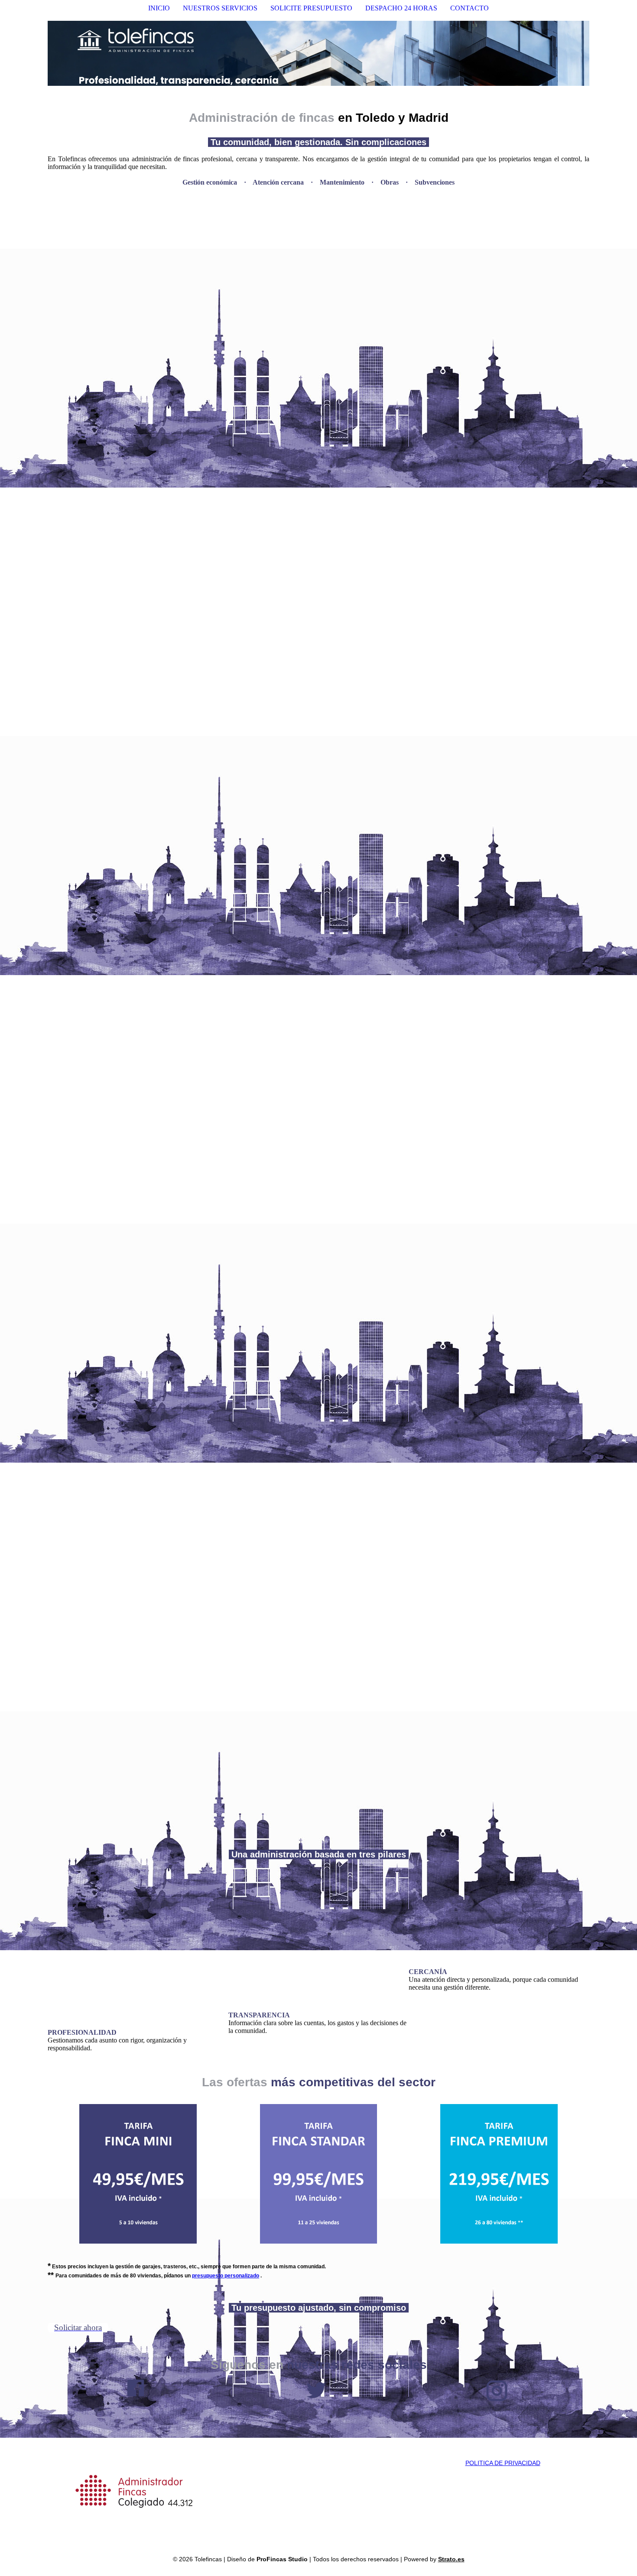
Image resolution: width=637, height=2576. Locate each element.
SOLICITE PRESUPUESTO (311, 8)
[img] (318, 53)
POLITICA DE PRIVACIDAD (503, 2463)
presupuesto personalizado (226, 2276)
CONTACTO (470, 8)
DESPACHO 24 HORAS (401, 8)
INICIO (159, 8)
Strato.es (451, 2559)
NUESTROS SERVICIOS (220, 8)
